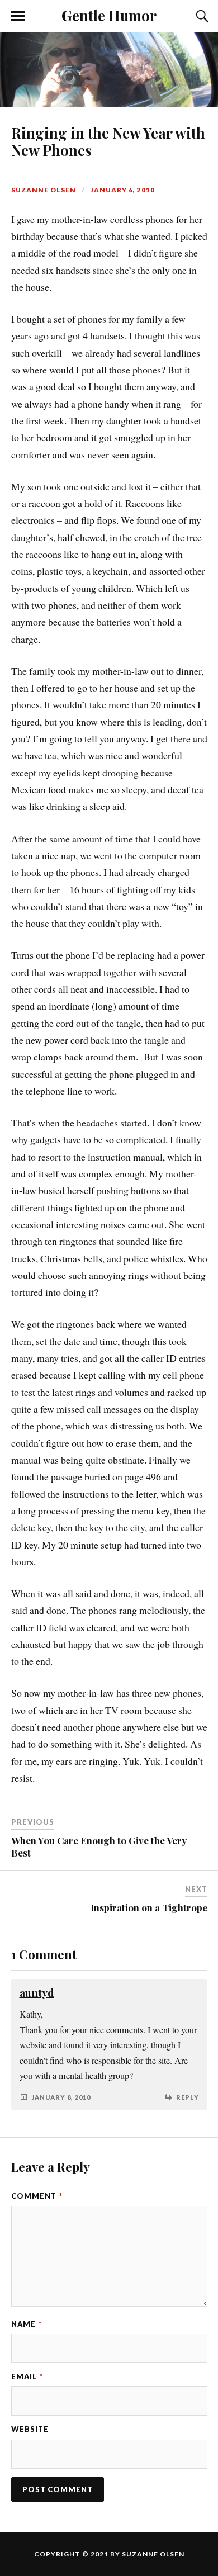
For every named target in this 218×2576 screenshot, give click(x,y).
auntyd (37, 1993)
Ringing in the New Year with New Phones (108, 141)
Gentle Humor (109, 15)
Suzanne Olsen (44, 190)
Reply (188, 2097)
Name (27, 2324)
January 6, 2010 (123, 190)
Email (27, 2376)
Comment (37, 2196)
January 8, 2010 (61, 2097)
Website (30, 2429)
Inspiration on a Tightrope (149, 1907)
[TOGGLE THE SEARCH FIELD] (201, 16)
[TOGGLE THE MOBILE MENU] (18, 16)
